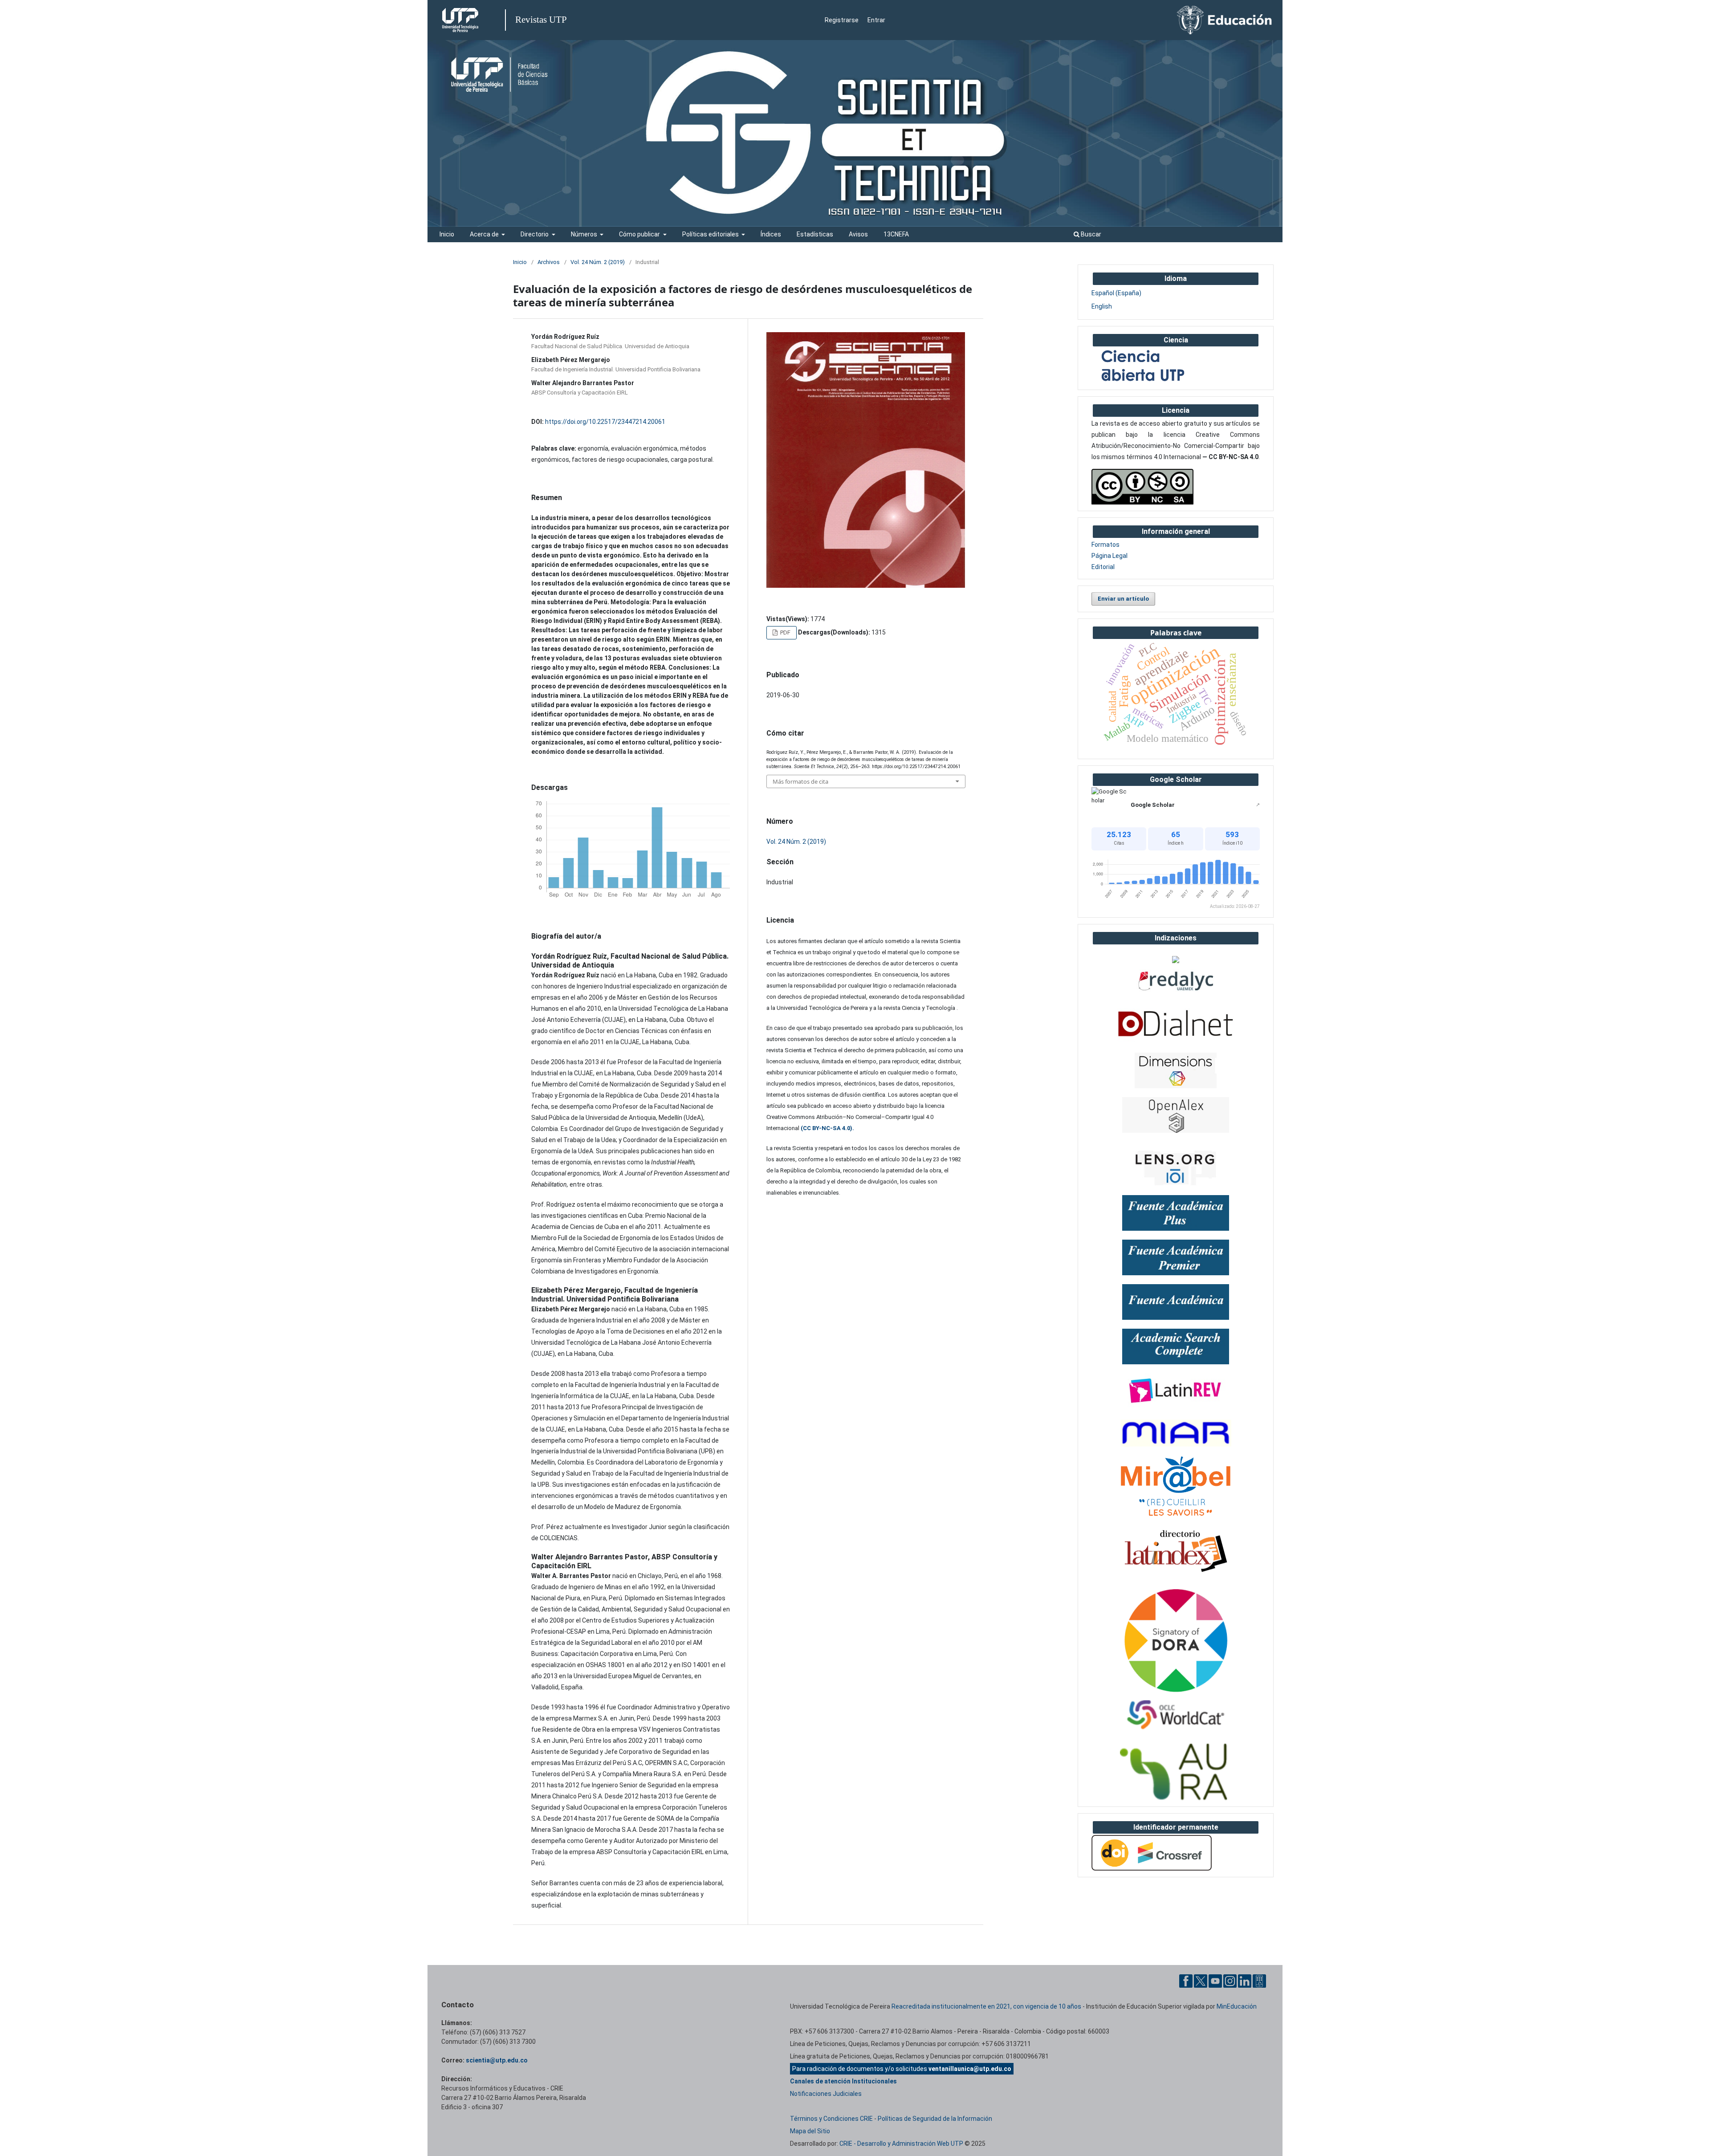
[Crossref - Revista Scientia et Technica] (1152, 1852)
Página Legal (1109, 556)
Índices (771, 234)
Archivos (549, 262)
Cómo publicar (640, 234)
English (1102, 306)
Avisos (858, 234)
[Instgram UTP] (1230, 1981)
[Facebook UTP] (1186, 1981)
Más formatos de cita (800, 781)
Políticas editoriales (711, 234)
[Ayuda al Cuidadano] (1259, 1981)
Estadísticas (815, 234)
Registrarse (842, 20)
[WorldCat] (1176, 1715)
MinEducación (1237, 2006)
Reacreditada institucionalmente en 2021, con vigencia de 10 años (986, 2006)
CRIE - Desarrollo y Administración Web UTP (901, 2144)
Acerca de (485, 234)
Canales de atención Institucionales (843, 2081)
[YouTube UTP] (1215, 1981)
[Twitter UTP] (1201, 1981)
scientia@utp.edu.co (497, 2060)
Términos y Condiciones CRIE (831, 2119)
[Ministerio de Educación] (1225, 20)
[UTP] (461, 20)
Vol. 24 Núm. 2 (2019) (598, 262)
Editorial (1103, 567)
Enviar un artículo (1123, 599)
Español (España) (1116, 293)
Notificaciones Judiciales (826, 2094)
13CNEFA (896, 234)
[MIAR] (1176, 1432)
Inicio (447, 234)
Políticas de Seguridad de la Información (935, 2119)
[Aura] (1176, 1772)
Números (585, 234)
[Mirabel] (1176, 1486)
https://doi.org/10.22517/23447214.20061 (605, 422)
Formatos (1105, 545)
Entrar (876, 20)
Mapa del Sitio (810, 2131)
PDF (785, 633)
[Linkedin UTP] (1245, 1981)
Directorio (535, 234)
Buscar (1090, 234)
